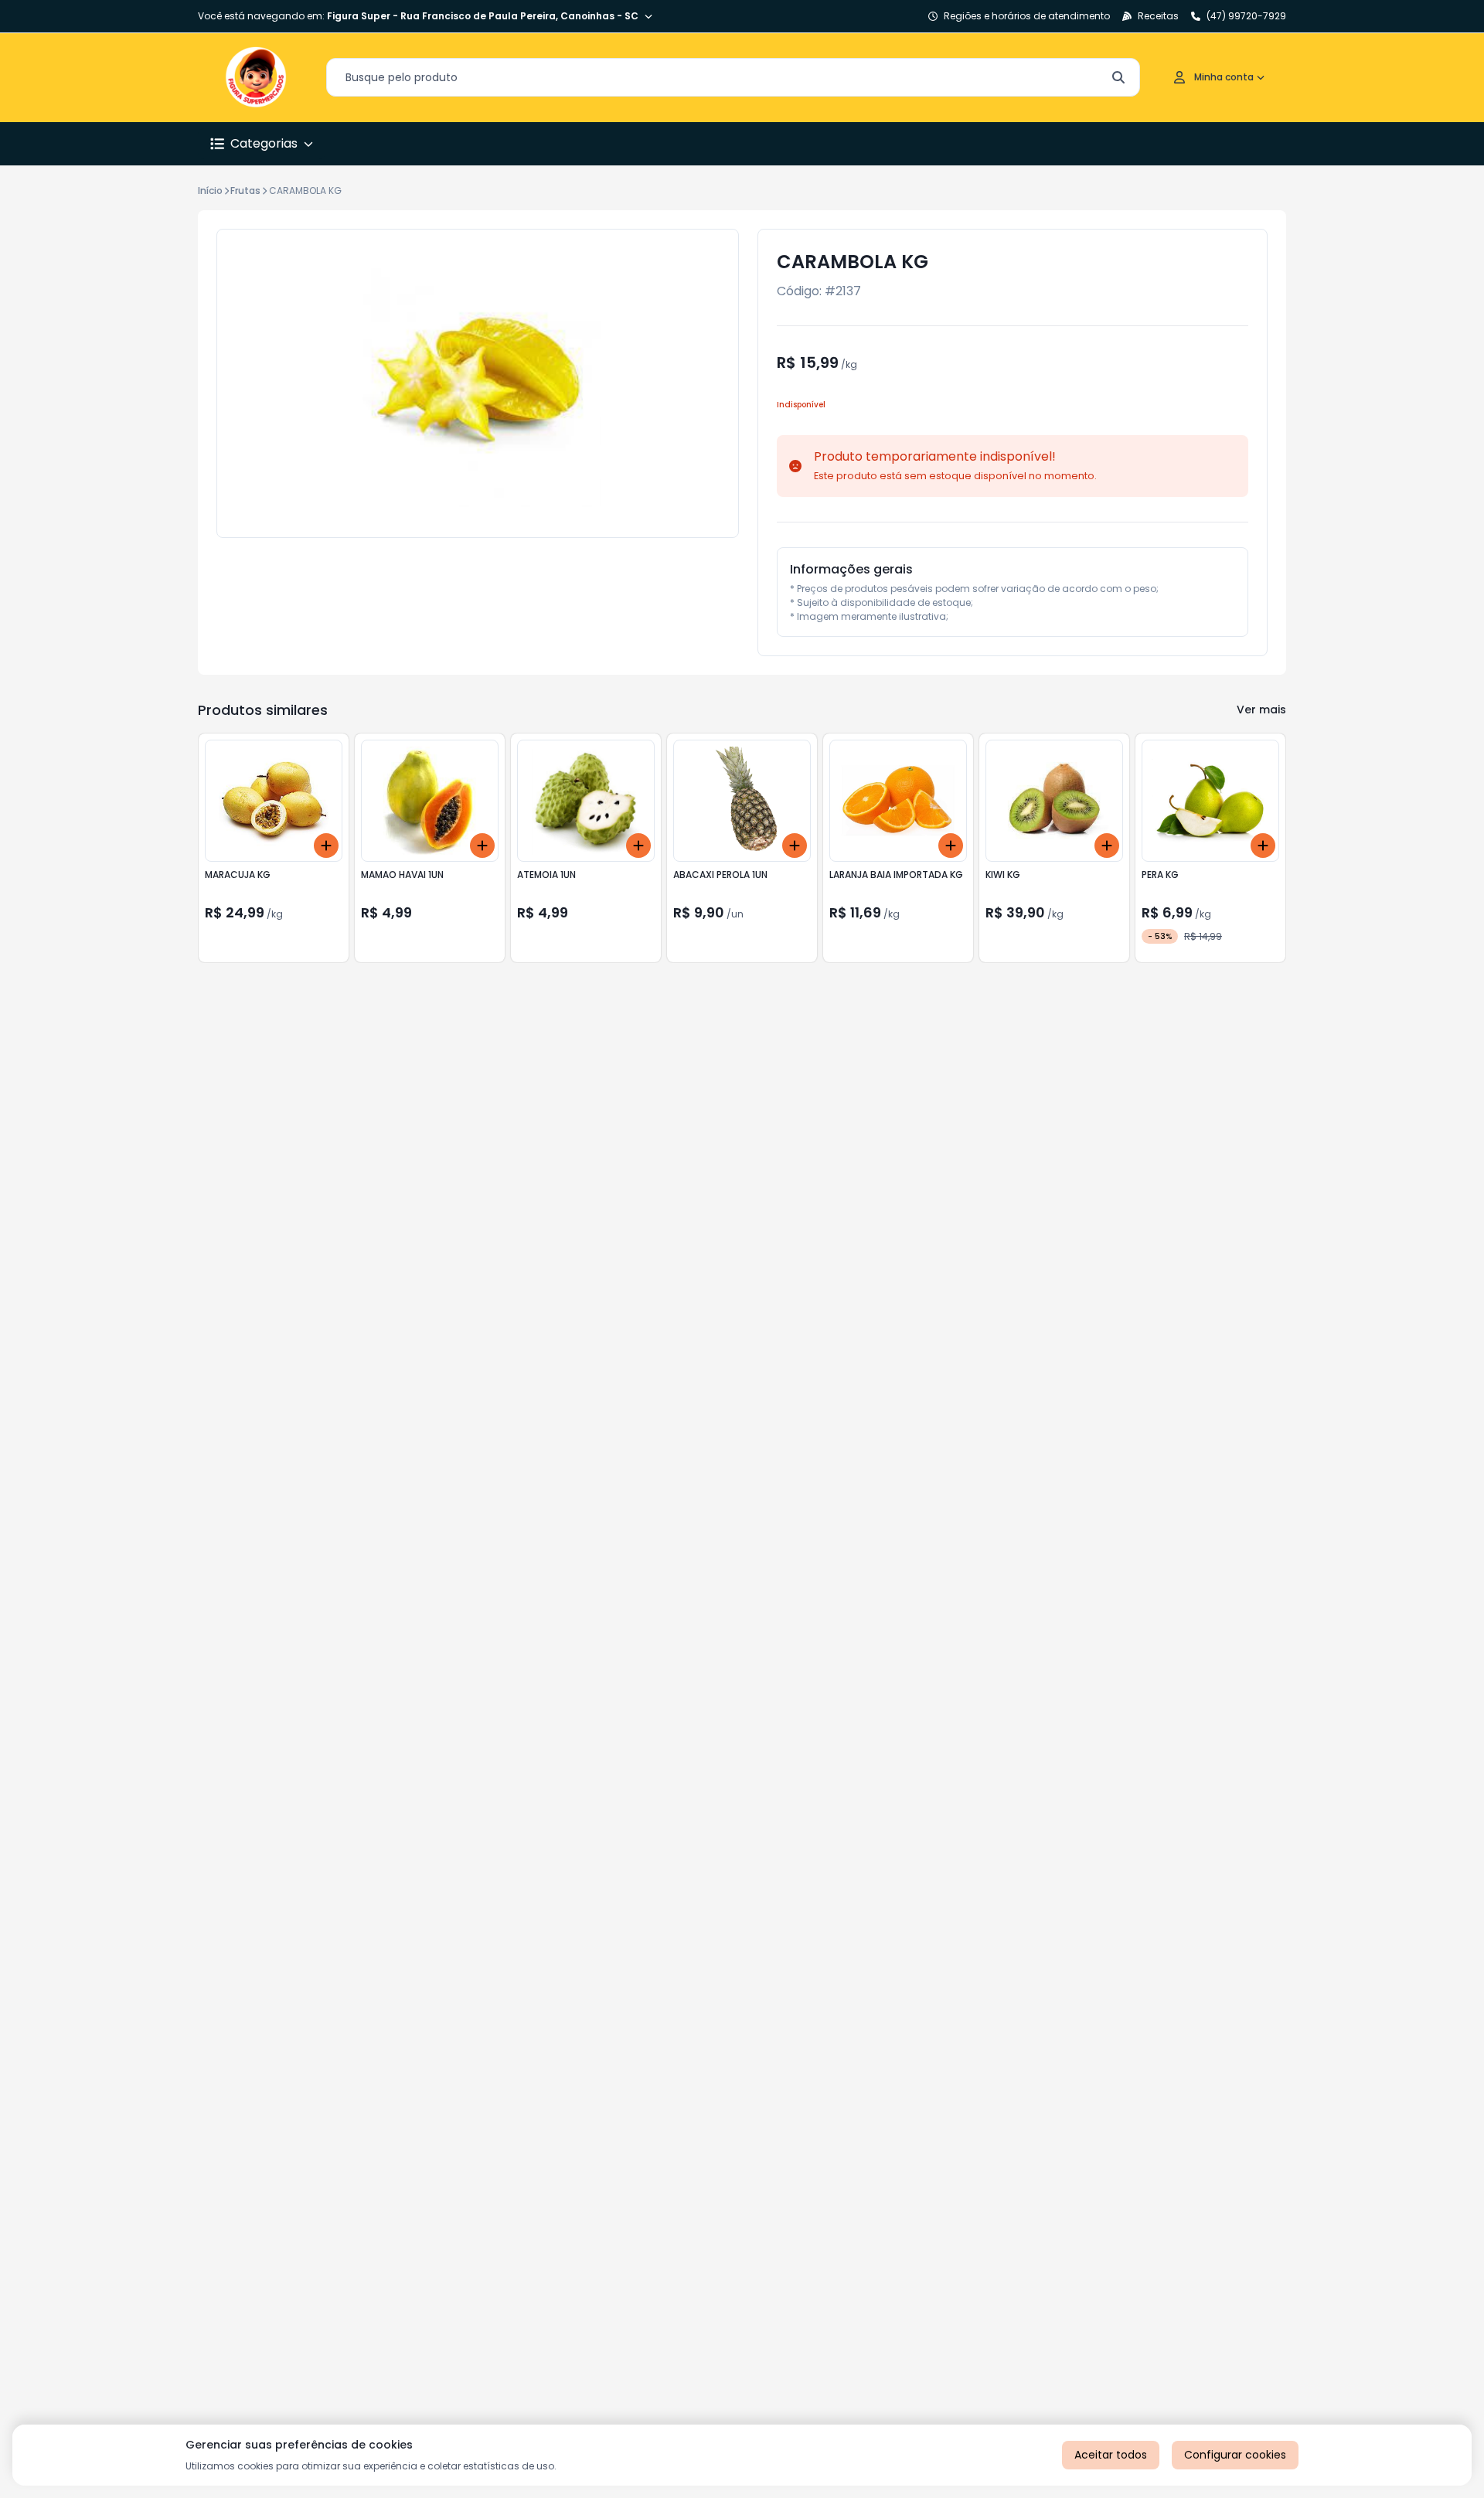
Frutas (245, 191)
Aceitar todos (1111, 2455)
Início (210, 191)
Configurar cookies (1235, 2455)
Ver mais (1261, 710)
